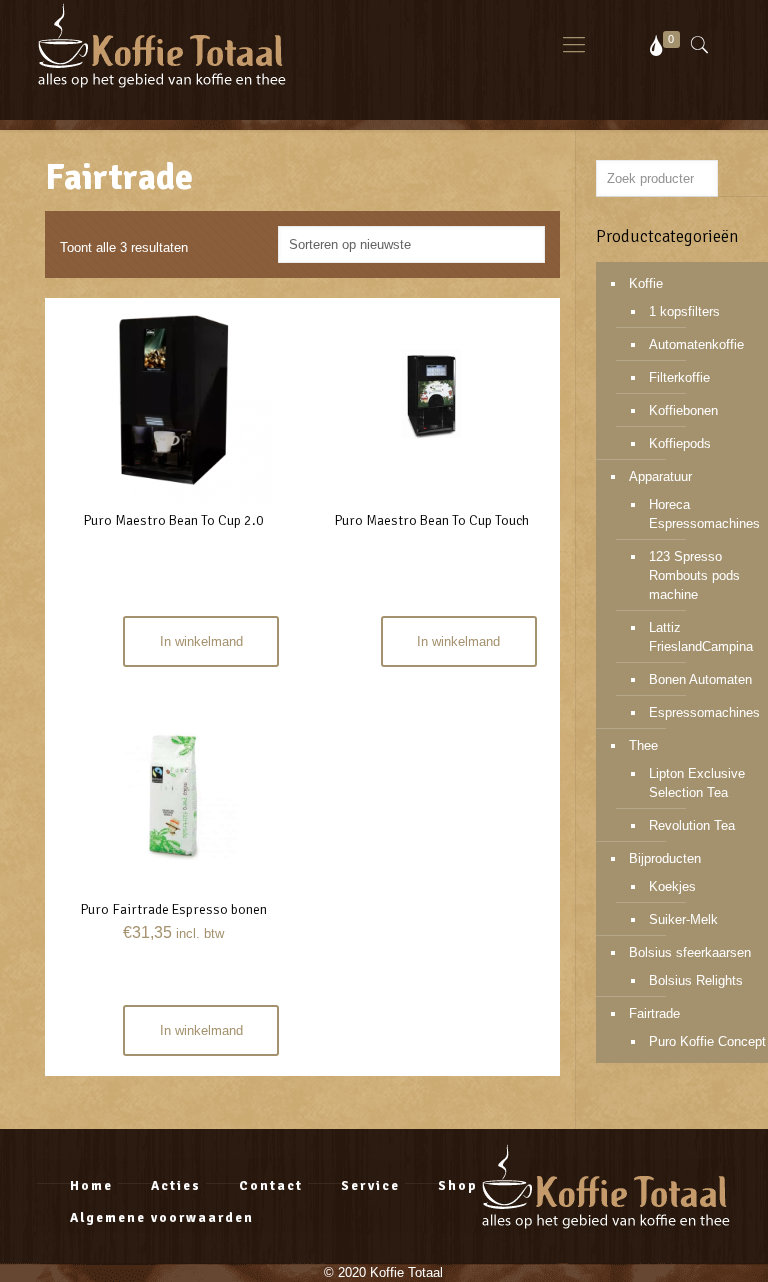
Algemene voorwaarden (162, 1218)
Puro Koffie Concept (707, 1041)
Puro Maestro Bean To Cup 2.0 (173, 520)
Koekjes (672, 886)
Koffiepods (680, 443)
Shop (458, 1186)
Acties (176, 1186)
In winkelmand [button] (201, 1030)
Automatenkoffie (696, 344)
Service (370, 1186)
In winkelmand (201, 641)
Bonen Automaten (700, 679)
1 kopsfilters (684, 311)
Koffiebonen (683, 410)
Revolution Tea (692, 825)
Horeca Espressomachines (704, 514)
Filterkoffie (679, 377)
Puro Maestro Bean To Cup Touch (431, 520)
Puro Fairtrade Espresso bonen (173, 909)
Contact (271, 1186)
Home (91, 1186)
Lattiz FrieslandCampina (701, 637)
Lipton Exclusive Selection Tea (697, 783)
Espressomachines (704, 712)
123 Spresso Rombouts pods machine (694, 575)
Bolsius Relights (696, 980)
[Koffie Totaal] (162, 45)
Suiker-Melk (683, 919)
